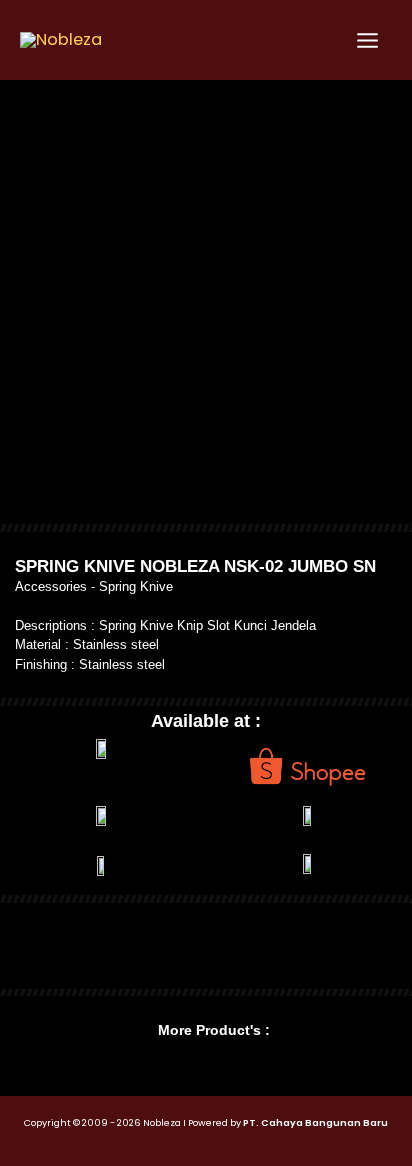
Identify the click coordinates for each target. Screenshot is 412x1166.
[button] (18, 945)
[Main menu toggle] (367, 40)
